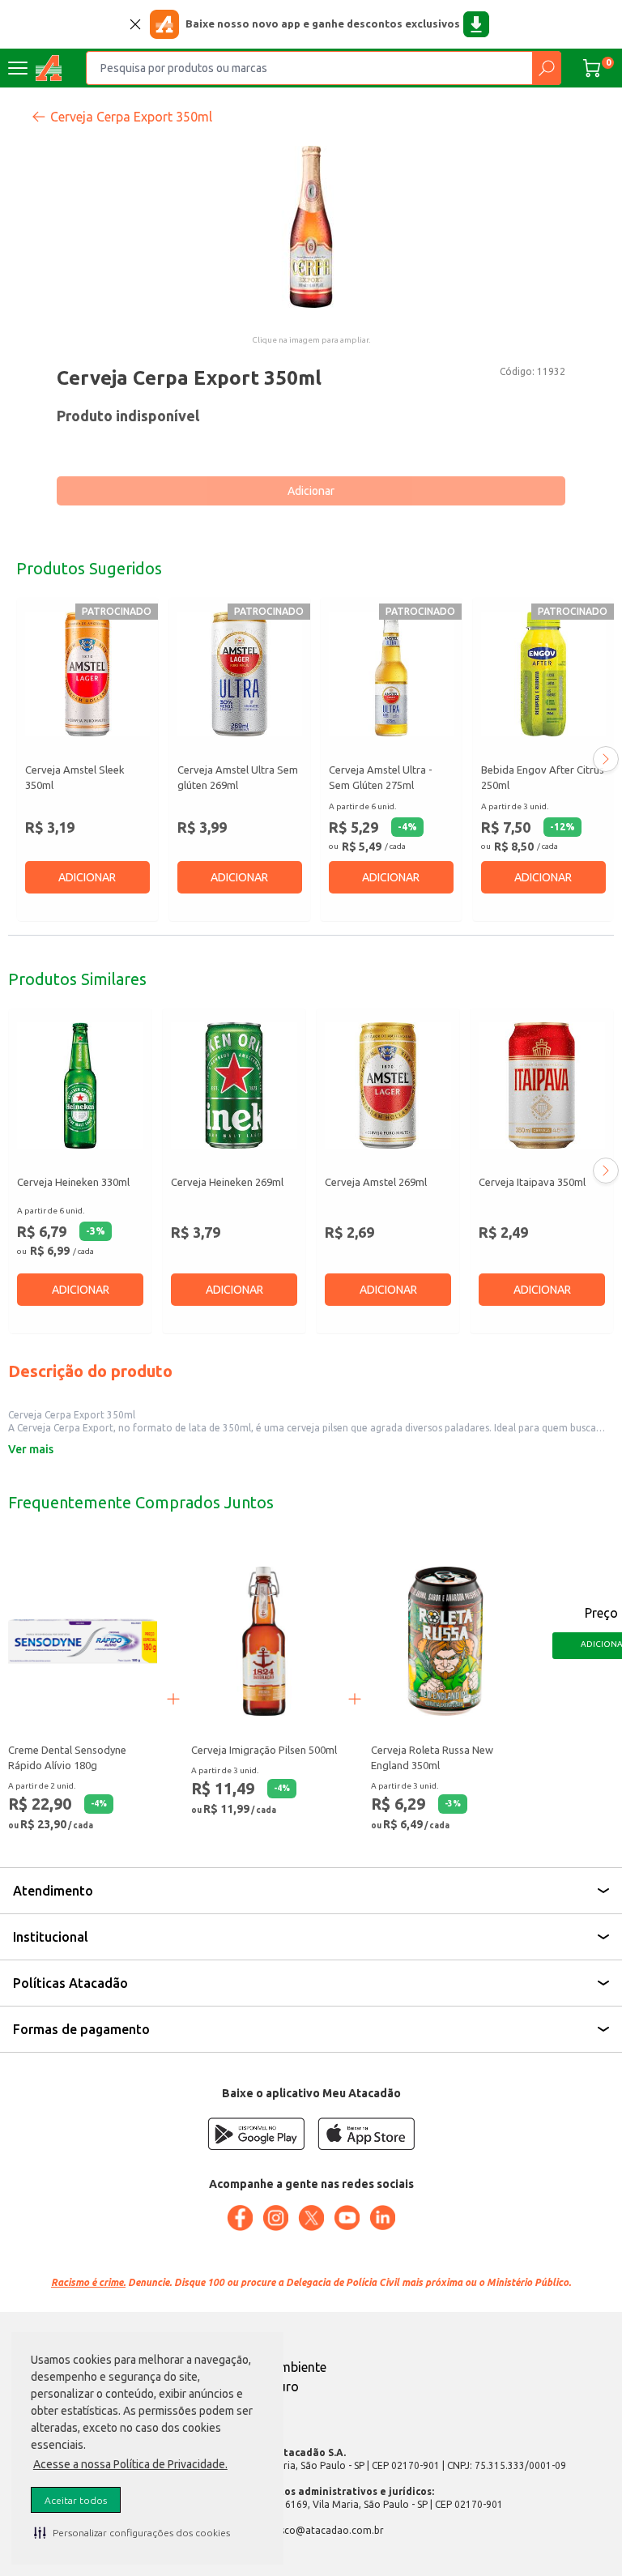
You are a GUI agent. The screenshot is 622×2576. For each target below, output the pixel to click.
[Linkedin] (382, 2218)
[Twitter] (311, 2218)
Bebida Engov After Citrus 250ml (543, 778)
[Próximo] (606, 759)
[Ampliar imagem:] (311, 227)
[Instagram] (275, 2218)
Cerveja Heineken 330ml (73, 1182)
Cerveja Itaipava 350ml (532, 1182)
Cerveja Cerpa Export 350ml (131, 117)
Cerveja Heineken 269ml (227, 1182)
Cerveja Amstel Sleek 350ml (75, 778)
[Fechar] (135, 24)
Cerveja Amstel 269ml (376, 1182)
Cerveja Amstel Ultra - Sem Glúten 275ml (381, 778)
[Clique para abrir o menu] (18, 68)
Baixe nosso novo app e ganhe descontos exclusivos (323, 23)
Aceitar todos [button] (76, 2500)
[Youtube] (347, 2218)
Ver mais (31, 1449)
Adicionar (311, 491)
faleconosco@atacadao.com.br (311, 2530)
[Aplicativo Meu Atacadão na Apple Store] (366, 2133)
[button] (132, 2532)
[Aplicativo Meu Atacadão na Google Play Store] (256, 2133)
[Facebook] (240, 2218)
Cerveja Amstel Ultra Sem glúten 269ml (238, 778)
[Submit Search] (546, 68)
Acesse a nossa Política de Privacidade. (130, 2464)
